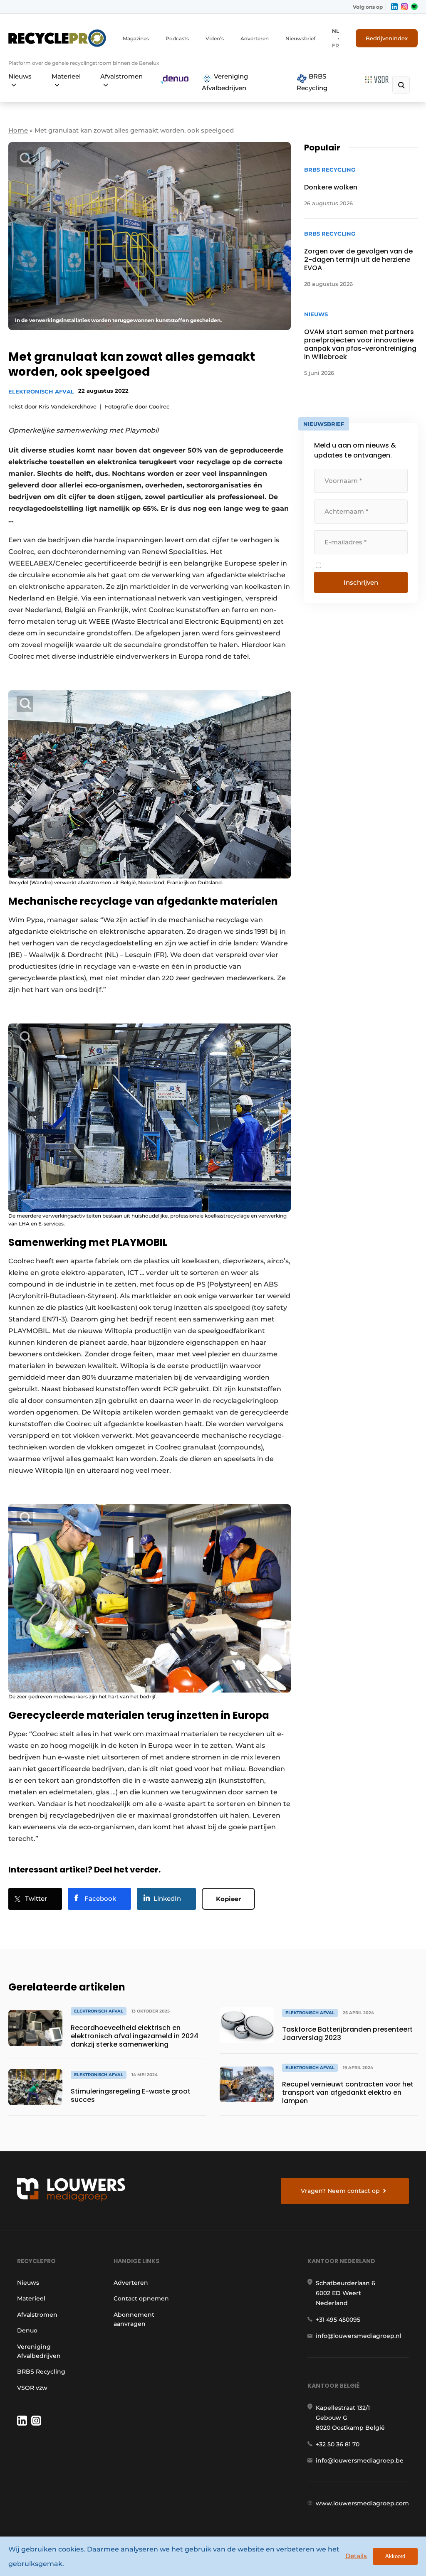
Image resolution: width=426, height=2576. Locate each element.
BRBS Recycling (312, 82)
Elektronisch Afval (41, 391)
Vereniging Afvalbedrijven (225, 82)
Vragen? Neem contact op (340, 2191)
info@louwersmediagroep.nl (359, 2336)
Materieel (66, 76)
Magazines (136, 38)
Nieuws (20, 76)
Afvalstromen (121, 76)
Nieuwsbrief (300, 38)
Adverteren (255, 38)
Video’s (215, 38)
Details (356, 2556)
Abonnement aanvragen (134, 2319)
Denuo (27, 2330)
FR (336, 46)
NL (336, 31)
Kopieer (228, 1899)
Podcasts (177, 38)
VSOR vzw (32, 2388)
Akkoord (395, 2556)
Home (18, 130)
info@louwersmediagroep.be (360, 2460)
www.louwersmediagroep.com (362, 2503)
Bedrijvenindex (387, 38)
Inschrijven (361, 582)
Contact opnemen (141, 2298)
